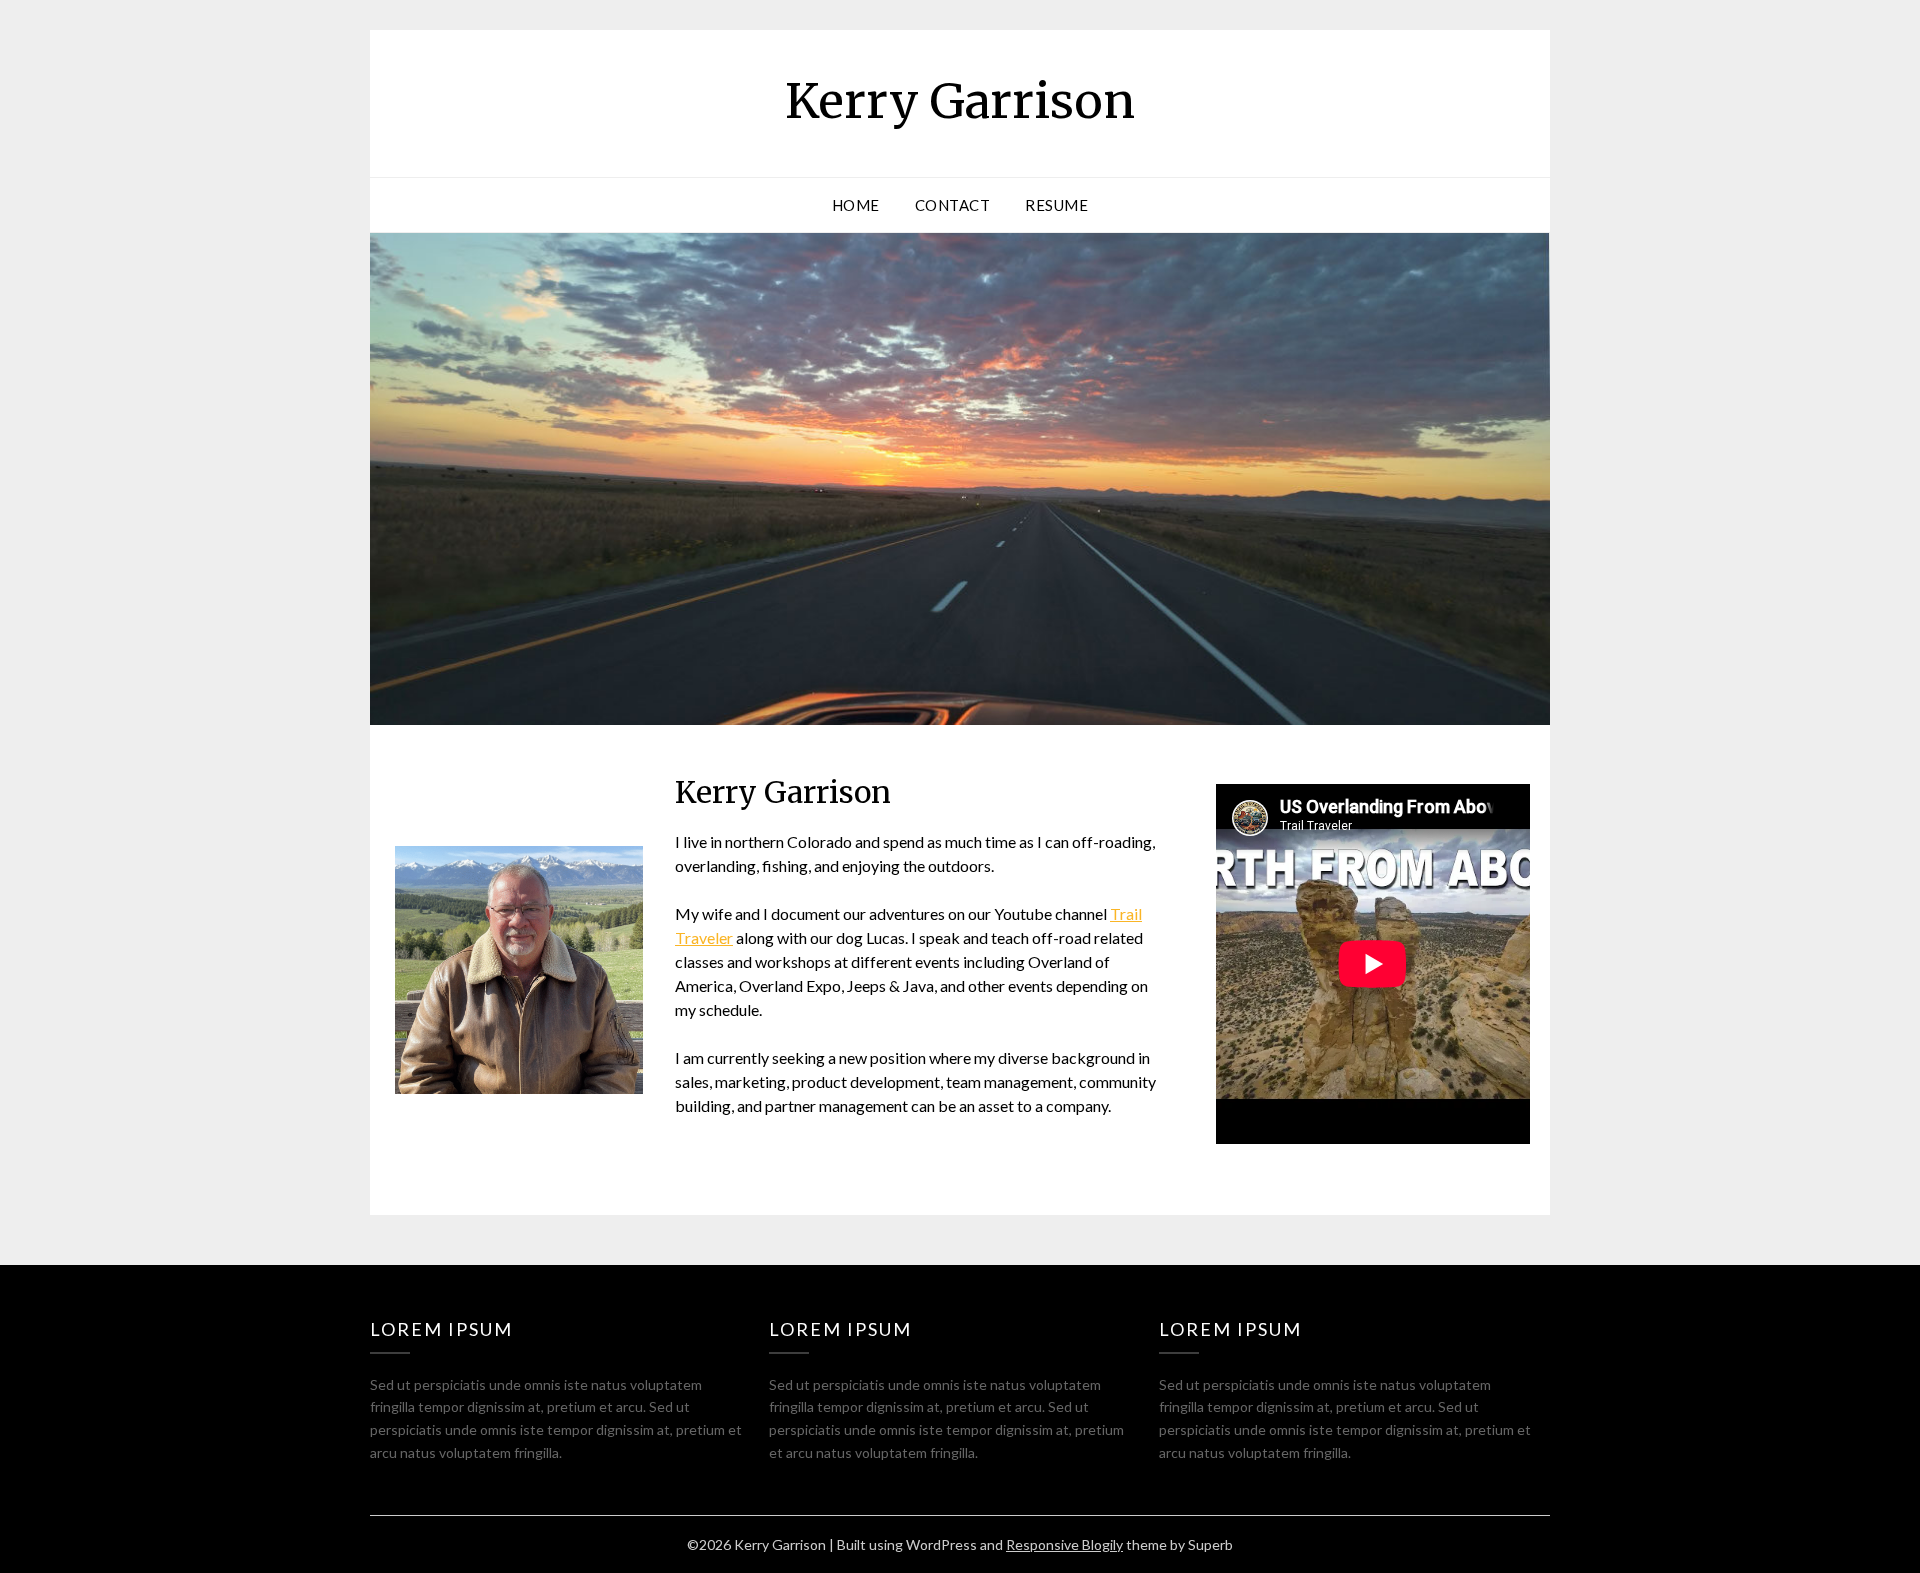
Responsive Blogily (1064, 1544)
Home (856, 205)
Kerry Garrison (960, 101)
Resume (1056, 205)
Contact (953, 205)
